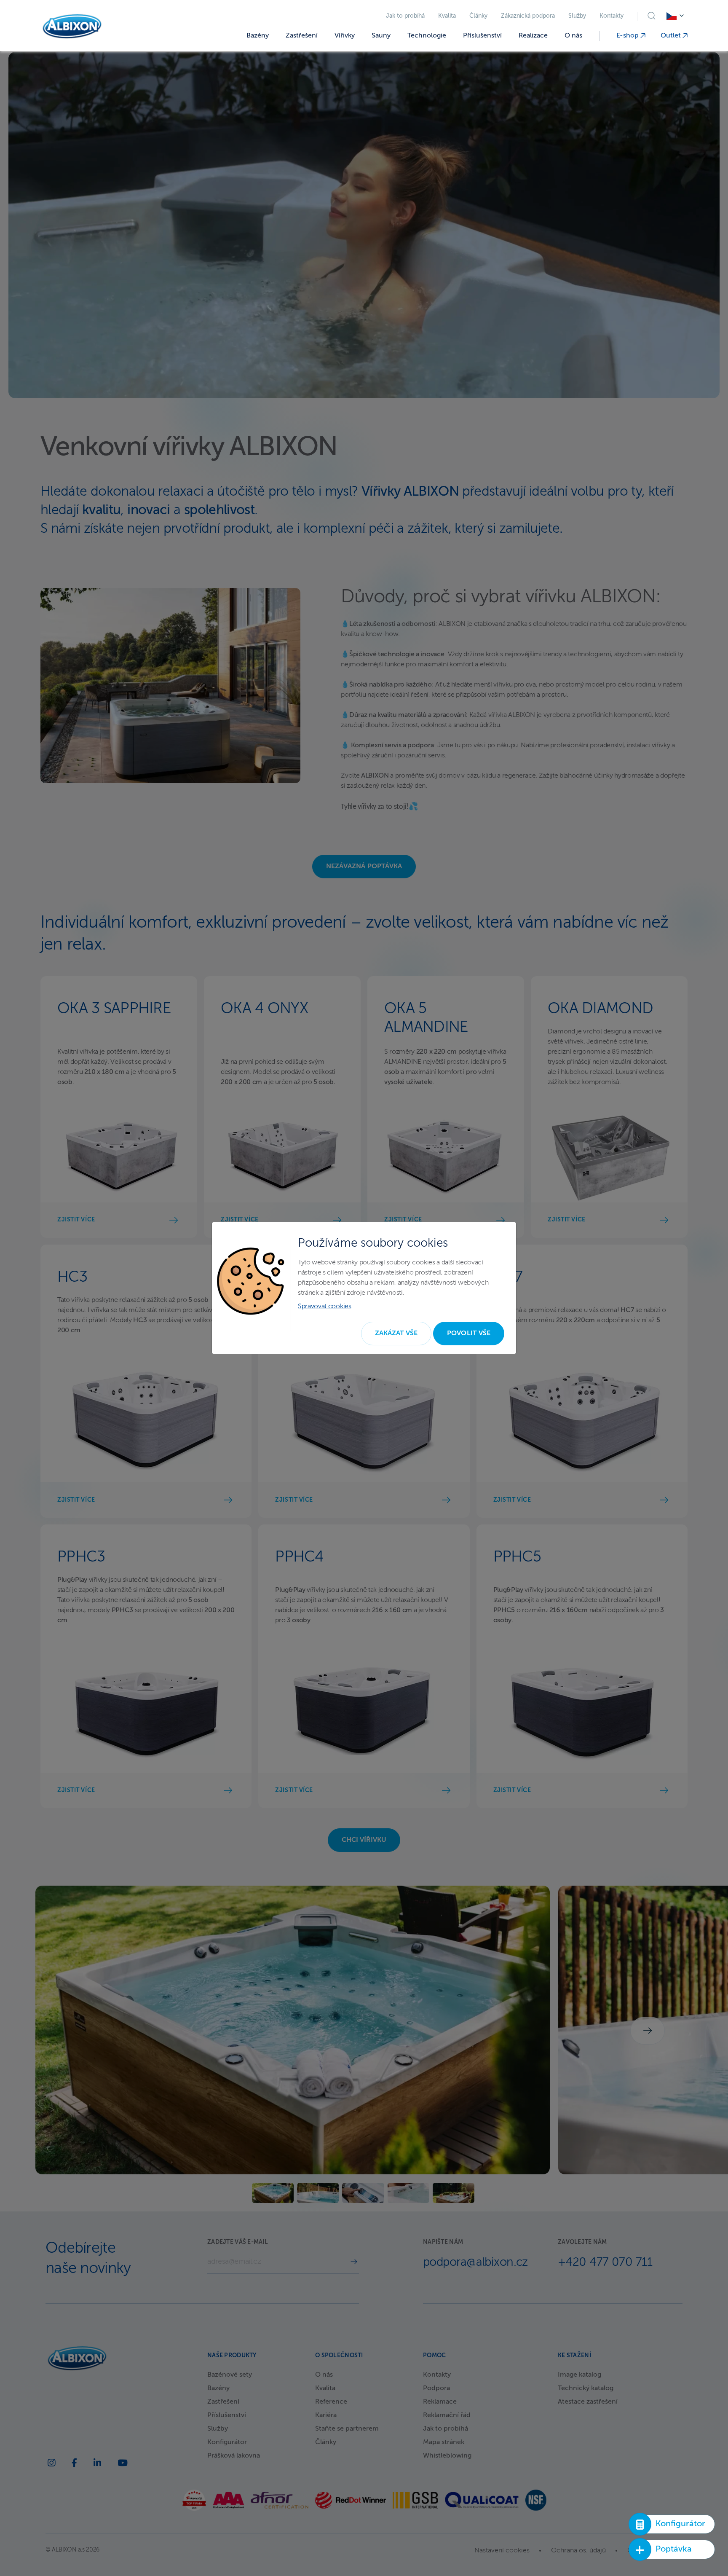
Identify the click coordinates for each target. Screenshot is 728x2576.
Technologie (427, 36)
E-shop (628, 36)
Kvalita (447, 16)
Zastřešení (302, 36)
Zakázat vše (396, 1334)
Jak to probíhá (405, 16)
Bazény (258, 36)
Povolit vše (469, 1334)
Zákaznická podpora (528, 16)
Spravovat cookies (325, 1307)
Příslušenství (482, 36)
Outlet (672, 36)
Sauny (381, 36)
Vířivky (345, 36)
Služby (577, 16)
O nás (573, 36)
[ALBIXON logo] (72, 26)
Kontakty (612, 16)
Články (478, 16)
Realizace (533, 36)
